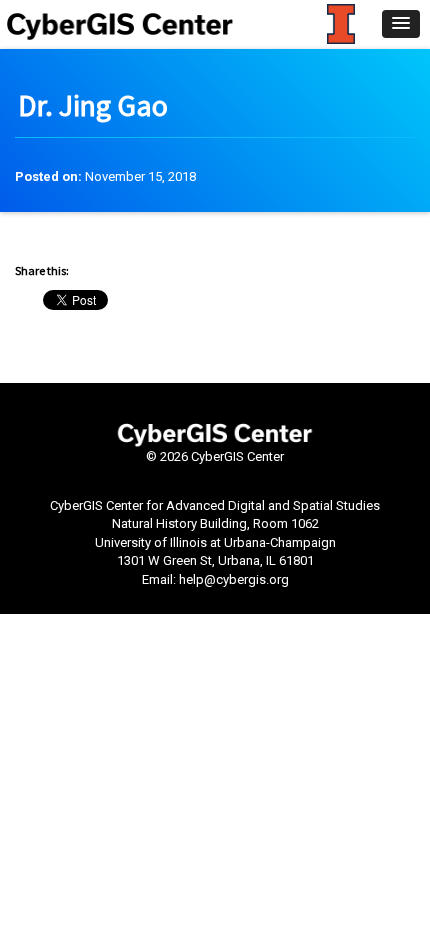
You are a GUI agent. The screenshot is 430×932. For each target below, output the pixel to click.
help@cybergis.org (234, 579)
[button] (401, 24)
